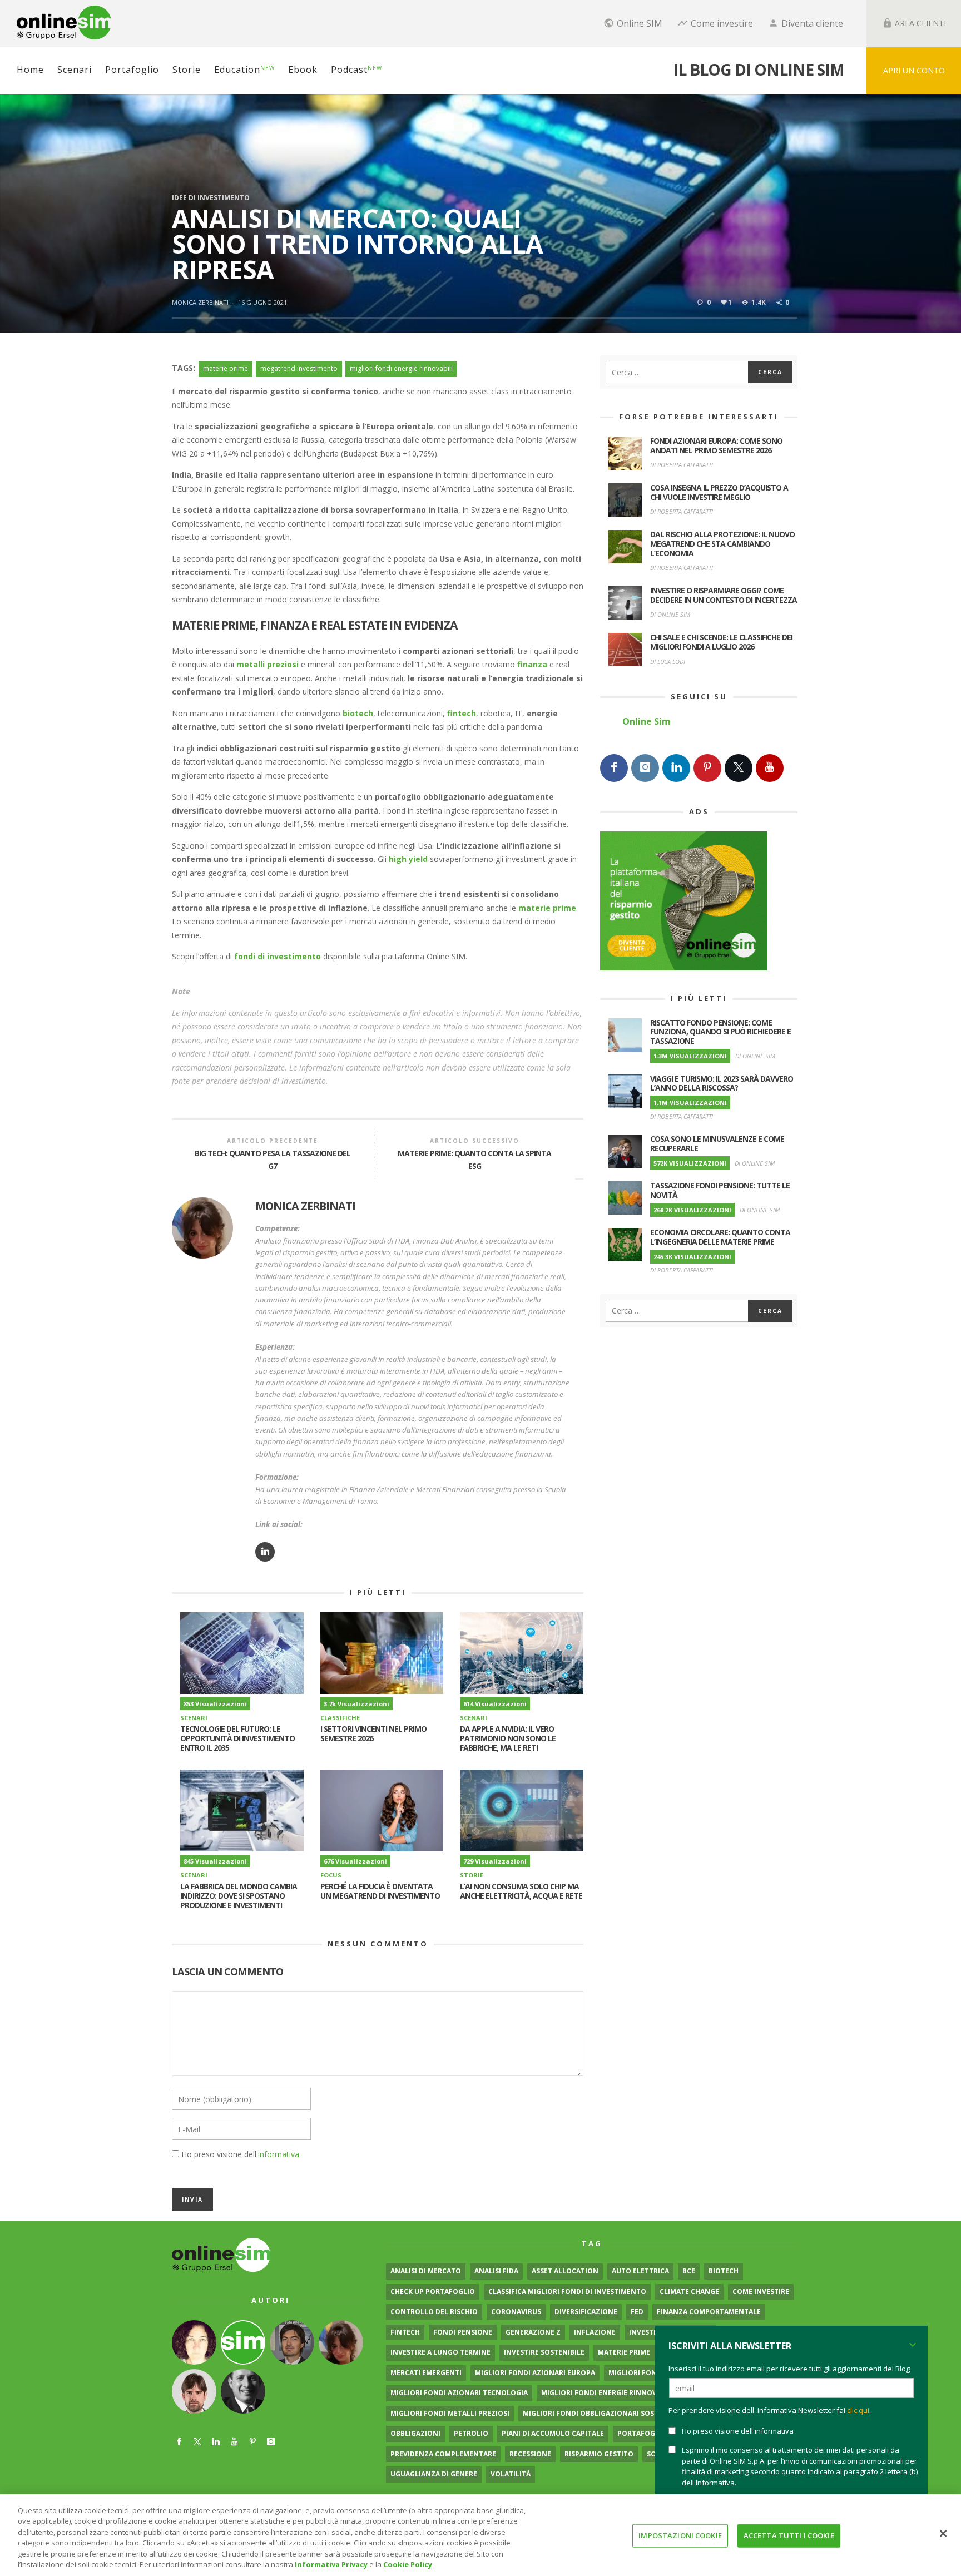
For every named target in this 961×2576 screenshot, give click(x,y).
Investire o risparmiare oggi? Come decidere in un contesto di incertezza (724, 595)
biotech (724, 2271)
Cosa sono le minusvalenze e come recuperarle (717, 1143)
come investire (761, 2292)
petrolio (471, 2433)
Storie (472, 1875)
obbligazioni (415, 2433)
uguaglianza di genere (434, 2474)
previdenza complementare (443, 2454)
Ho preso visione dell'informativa (738, 2431)
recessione (530, 2454)
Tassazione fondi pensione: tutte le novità (720, 1190)
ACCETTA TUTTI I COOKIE (789, 2535)
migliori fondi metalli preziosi (450, 2413)
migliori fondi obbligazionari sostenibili (603, 2413)
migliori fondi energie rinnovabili (401, 368)
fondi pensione (463, 2332)
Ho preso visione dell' (240, 2154)
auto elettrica (640, 2271)
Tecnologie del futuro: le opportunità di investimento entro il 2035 (237, 1738)
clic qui (858, 2410)
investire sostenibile (544, 2352)
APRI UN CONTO (914, 70)
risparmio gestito (599, 2454)
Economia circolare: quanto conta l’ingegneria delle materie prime (720, 1237)
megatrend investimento (299, 368)
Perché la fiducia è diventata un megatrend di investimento (380, 1891)
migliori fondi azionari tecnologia (459, 2393)
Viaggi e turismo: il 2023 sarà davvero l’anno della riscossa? (722, 1083)
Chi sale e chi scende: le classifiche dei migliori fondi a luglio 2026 (721, 642)
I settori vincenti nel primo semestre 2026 (373, 1733)
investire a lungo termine (440, 2352)
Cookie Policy (408, 2564)
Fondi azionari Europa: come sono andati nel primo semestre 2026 (716, 445)
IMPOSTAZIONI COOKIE (680, 2535)
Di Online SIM (670, 614)
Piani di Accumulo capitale (553, 2433)
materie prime (226, 368)
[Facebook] (614, 768)
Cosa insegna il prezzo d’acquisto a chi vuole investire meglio (719, 492)
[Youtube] (770, 768)
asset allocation (565, 2271)
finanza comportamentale (709, 2312)
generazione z (533, 2332)
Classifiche (340, 1718)
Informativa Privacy (331, 2564)
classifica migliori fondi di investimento (567, 2292)
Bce (689, 2271)
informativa (279, 2154)
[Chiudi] (943, 2534)
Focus (331, 1875)
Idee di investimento (211, 198)
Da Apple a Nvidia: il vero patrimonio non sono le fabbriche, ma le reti (508, 1738)
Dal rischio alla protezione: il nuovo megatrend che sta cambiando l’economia (722, 544)
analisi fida (496, 2271)
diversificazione (586, 2312)
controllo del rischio (434, 2312)
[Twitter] (739, 768)
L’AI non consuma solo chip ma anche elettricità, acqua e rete (521, 1891)
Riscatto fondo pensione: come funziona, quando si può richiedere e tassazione (720, 1032)
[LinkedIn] (676, 768)
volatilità (511, 2474)
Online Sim (647, 721)
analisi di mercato (426, 2271)
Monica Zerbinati (200, 302)
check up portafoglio (433, 2292)
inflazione (595, 2332)
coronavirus (516, 2312)
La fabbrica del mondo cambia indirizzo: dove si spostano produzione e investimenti (239, 1896)
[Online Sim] (221, 2254)
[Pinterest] (707, 768)
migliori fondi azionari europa (535, 2373)
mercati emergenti (426, 2373)
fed (637, 2312)
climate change (689, 2292)
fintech (405, 2332)
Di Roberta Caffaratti (682, 465)
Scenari (194, 1718)
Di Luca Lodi (668, 662)
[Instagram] (645, 768)
